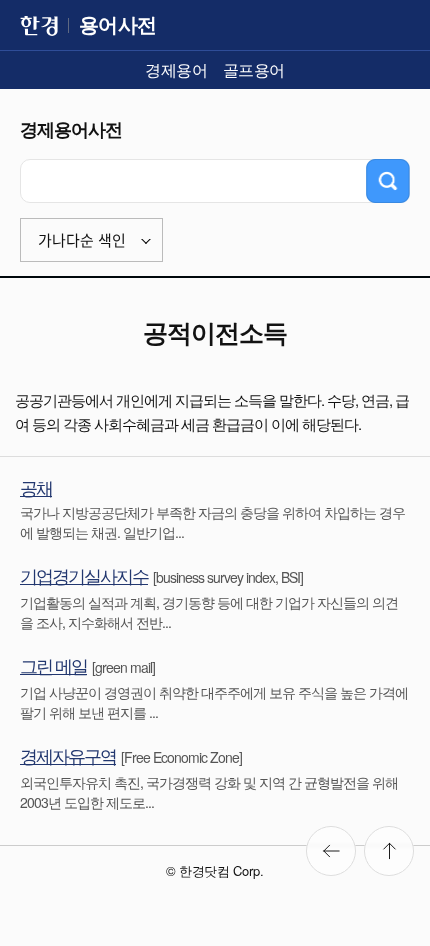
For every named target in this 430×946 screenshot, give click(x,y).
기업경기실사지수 (84, 575)
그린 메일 (53, 665)
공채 (36, 487)
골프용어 (254, 69)
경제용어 (176, 69)
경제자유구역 (68, 755)
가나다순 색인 (82, 240)
